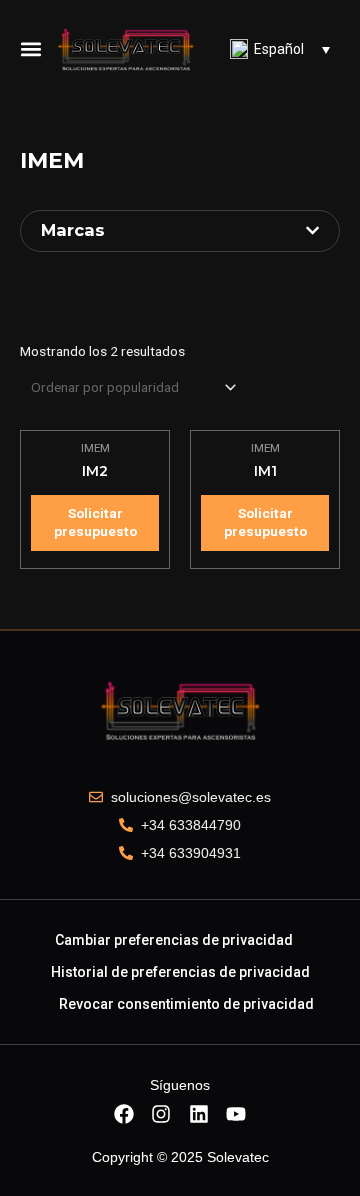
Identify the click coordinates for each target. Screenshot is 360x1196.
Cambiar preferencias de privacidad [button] (174, 940)
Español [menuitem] (279, 49)
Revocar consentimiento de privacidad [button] (186, 1004)
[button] (31, 49)
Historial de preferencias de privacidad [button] (180, 972)
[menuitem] (280, 49)
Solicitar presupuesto (95, 522)
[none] (280, 49)
